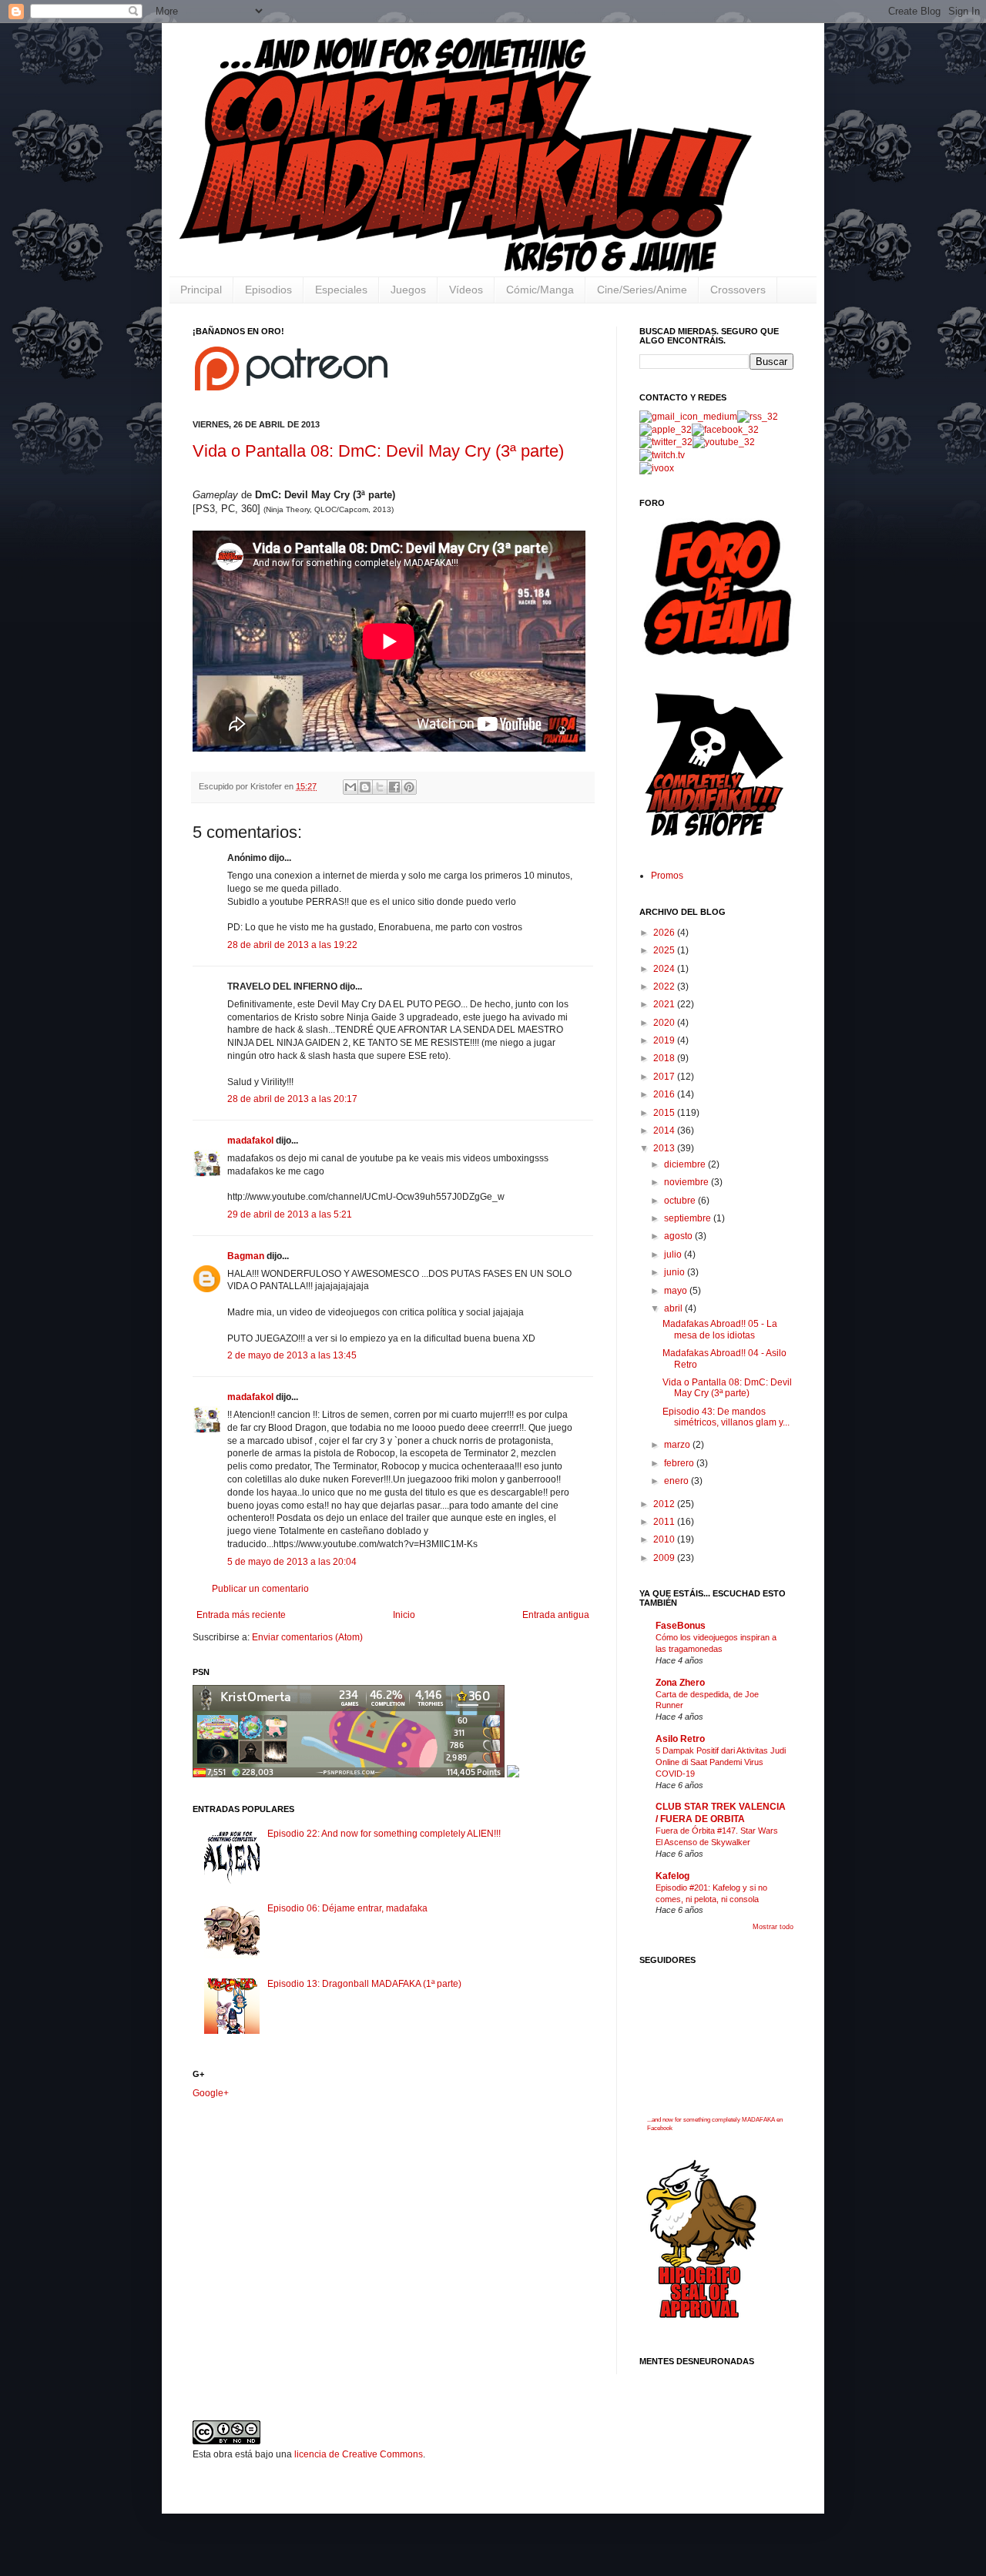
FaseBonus (681, 1626)
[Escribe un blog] (365, 787)
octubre (681, 1201)
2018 (665, 1058)
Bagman (246, 1256)
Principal (201, 290)
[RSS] (758, 417)
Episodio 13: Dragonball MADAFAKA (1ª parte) (364, 1984)
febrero (680, 1463)
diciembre (686, 1164)
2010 (665, 1539)
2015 (665, 1113)
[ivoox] (657, 468)
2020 (665, 1023)
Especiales (341, 290)
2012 (665, 1504)
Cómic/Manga (540, 290)
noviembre (688, 1182)
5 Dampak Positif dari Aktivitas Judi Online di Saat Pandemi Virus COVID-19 (721, 1762)
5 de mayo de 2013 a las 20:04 (292, 1562)
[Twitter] (666, 442)
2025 (665, 950)
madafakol (250, 1141)
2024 (665, 969)
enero (677, 1481)
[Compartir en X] (380, 787)
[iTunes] (666, 430)
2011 (665, 1522)
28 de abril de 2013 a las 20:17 (292, 1099)
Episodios (268, 290)
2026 (665, 933)
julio (674, 1255)
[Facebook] (725, 430)
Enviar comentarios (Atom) (307, 1637)
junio (676, 1272)
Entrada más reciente (241, 1615)
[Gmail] (688, 417)
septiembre (689, 1218)
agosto (679, 1236)
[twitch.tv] (662, 455)
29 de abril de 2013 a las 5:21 (290, 1214)
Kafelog (672, 1876)
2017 (665, 1077)
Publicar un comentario (260, 1589)
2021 (665, 1004)
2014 (665, 1131)
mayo (677, 1291)
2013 (665, 1148)
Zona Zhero (680, 1683)
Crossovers (738, 290)
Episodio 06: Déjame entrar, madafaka (347, 1908)
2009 (665, 1558)
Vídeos (466, 290)
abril (674, 1308)
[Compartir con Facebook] (394, 787)
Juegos (408, 290)
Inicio (404, 1615)
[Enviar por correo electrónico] (350, 787)
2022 (665, 987)
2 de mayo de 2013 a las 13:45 (292, 1355)
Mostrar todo (773, 1927)
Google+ (211, 2093)
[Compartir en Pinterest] (409, 787)
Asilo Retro (680, 1739)
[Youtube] (724, 442)
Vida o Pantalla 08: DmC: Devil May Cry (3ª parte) (378, 451)
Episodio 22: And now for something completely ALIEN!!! (384, 1834)
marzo (678, 1445)
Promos (667, 876)
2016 (665, 1094)
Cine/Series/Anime (642, 290)
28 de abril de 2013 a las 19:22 (292, 945)
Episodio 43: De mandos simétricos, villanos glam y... (726, 1417)
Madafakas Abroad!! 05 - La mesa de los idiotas (720, 1329)
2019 (665, 1040)
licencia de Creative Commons (359, 2454)
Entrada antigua (556, 1615)
